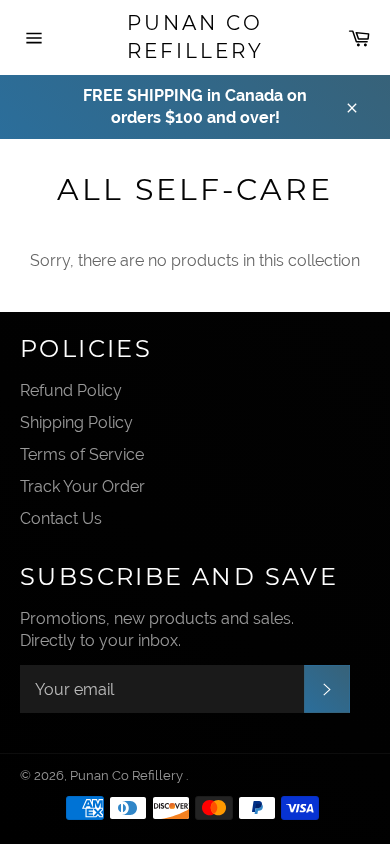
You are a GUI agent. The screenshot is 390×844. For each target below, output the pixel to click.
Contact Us (61, 518)
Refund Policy (71, 390)
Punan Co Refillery (195, 37)
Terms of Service (82, 454)
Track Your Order (82, 486)
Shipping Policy (76, 422)
